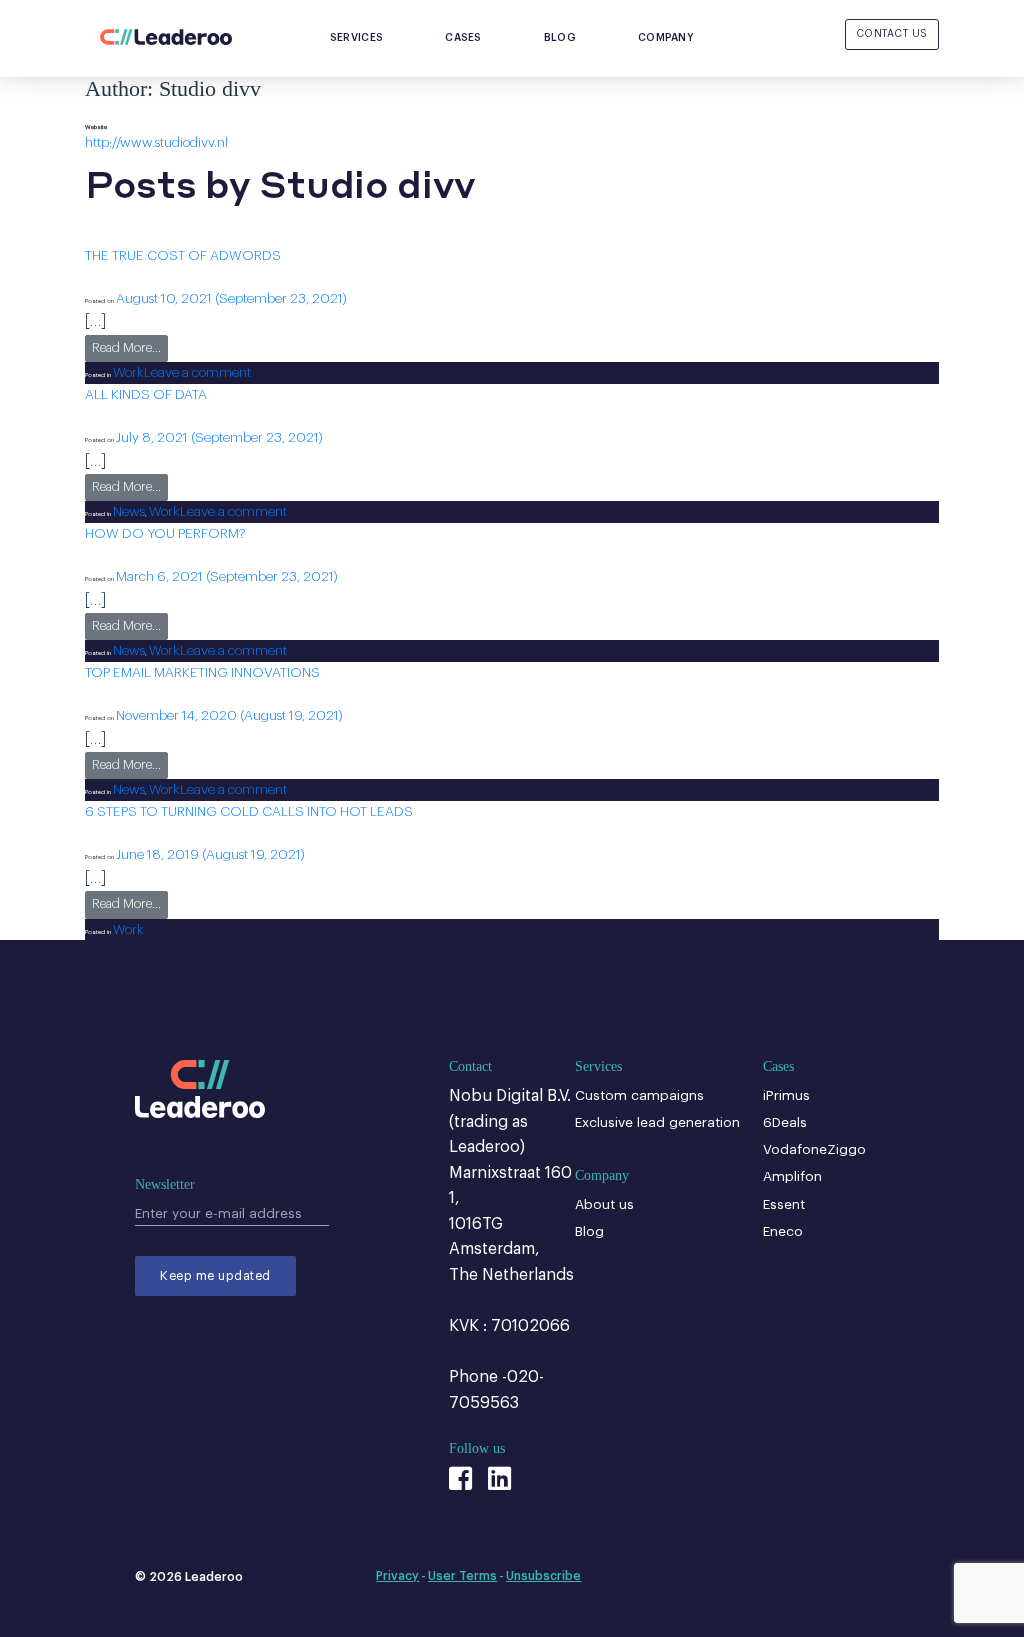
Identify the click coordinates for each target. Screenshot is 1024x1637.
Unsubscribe (543, 1576)
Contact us (892, 33)
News (129, 511)
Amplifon (792, 1176)
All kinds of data (146, 394)
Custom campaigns (639, 1095)
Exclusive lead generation (657, 1122)
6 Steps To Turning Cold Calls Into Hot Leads (249, 811)
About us (604, 1204)
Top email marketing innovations (202, 672)
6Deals (785, 1122)
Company (666, 37)
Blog (560, 37)
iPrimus (786, 1095)
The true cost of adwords (183, 255)
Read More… (130, 347)
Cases (463, 37)
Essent (784, 1204)
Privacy (397, 1576)
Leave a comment (197, 372)
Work (128, 372)
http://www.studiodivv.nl (156, 142)
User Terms (462, 1576)
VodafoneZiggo (814, 1149)
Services (356, 37)
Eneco (783, 1231)
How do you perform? (165, 533)
